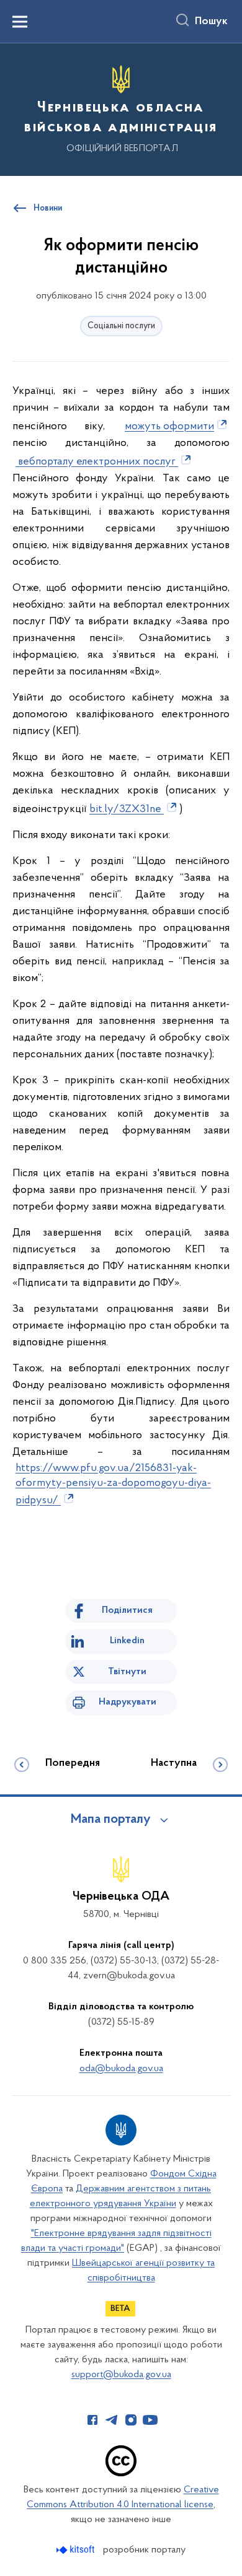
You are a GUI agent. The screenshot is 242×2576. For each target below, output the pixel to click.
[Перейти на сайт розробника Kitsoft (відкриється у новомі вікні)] (77, 2550)
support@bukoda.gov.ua (121, 2375)
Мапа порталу (111, 1820)
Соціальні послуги (121, 326)
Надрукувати (128, 1702)
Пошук (211, 22)
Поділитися (127, 1610)
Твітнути (127, 1672)
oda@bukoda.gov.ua (121, 2069)
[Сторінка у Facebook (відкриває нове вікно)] (92, 2420)
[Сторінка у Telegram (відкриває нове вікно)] (112, 2420)
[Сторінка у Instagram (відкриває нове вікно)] (131, 2420)
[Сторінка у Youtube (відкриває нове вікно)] (150, 2420)
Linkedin (127, 1641)
